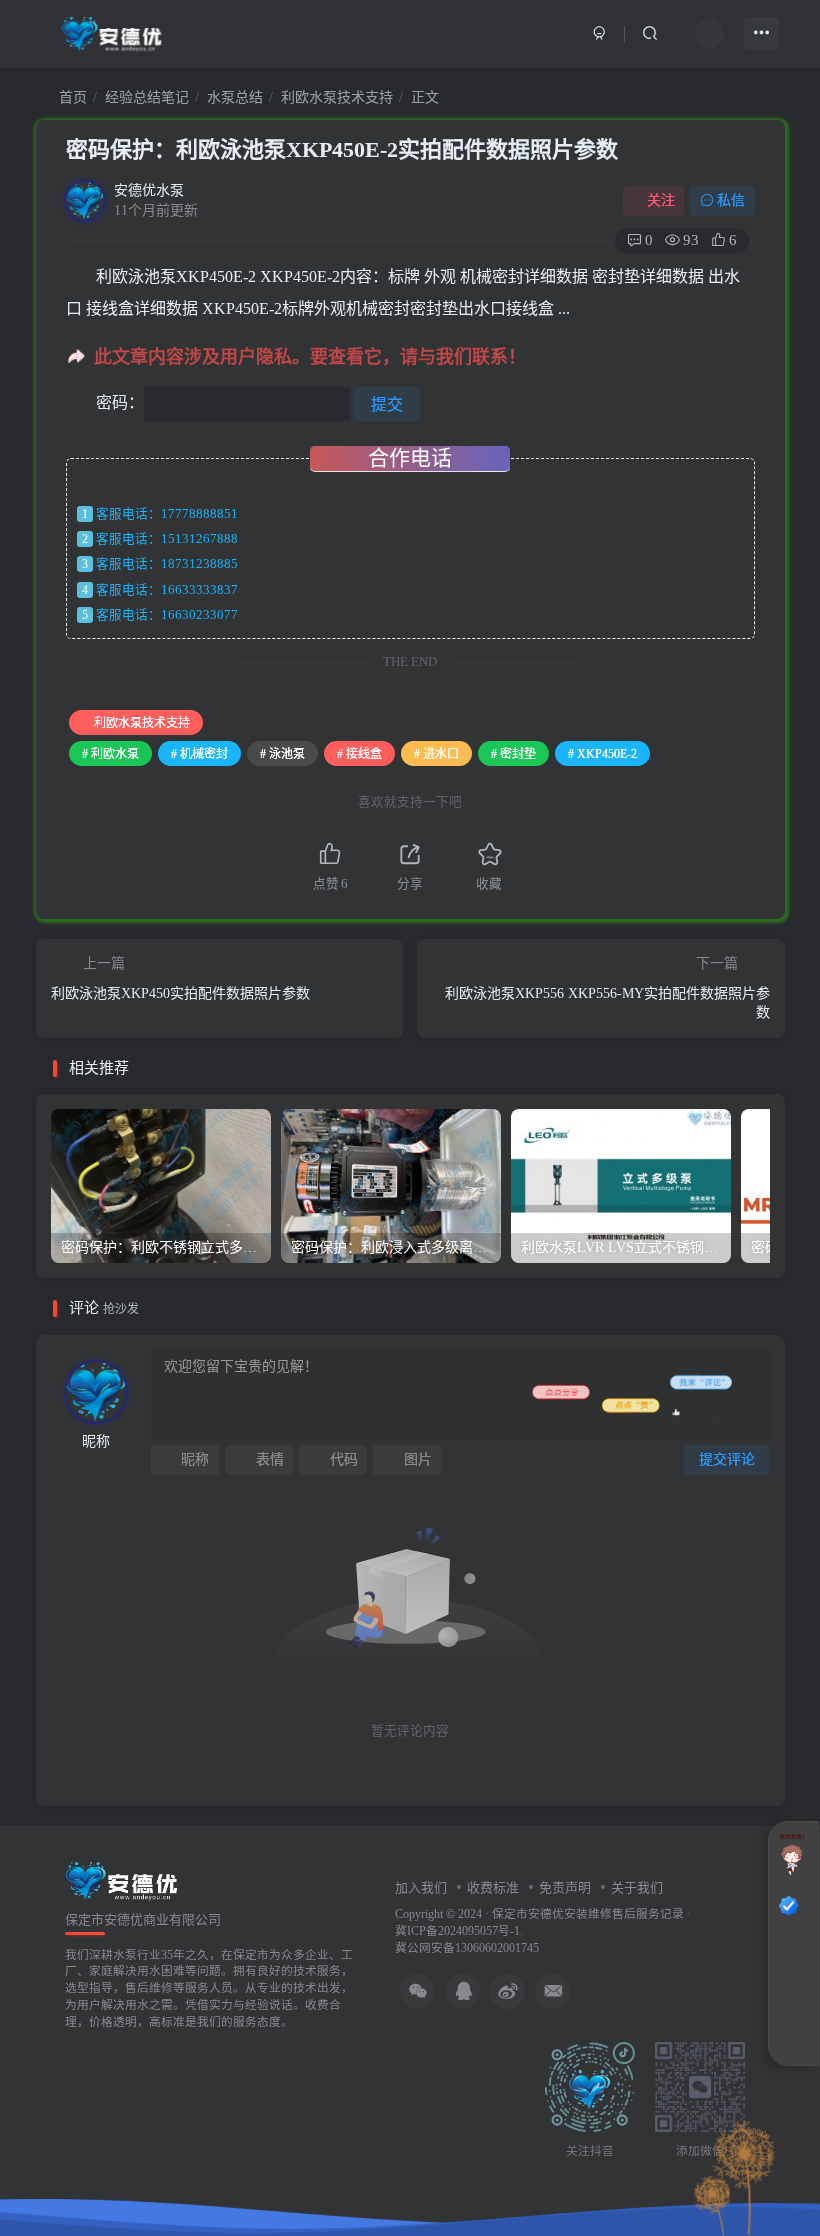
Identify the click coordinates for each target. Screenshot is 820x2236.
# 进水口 (436, 754)
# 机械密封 (199, 754)
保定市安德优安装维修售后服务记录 (588, 1914)
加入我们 (421, 1887)
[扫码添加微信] (789, 1999)
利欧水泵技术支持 (337, 97)
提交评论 (727, 1459)
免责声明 (565, 1887)
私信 (731, 200)
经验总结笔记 (147, 97)
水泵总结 (235, 97)
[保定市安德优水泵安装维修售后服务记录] (122, 1879)
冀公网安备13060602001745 (467, 1948)
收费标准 (493, 1887)
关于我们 (637, 1887)
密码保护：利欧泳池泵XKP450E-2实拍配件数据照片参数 (342, 149)
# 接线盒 (359, 754)
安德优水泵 (149, 190)
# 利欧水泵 (110, 754)
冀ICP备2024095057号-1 (457, 1931)
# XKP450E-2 (602, 754)
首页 (71, 97)
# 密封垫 (513, 754)
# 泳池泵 (282, 754)
